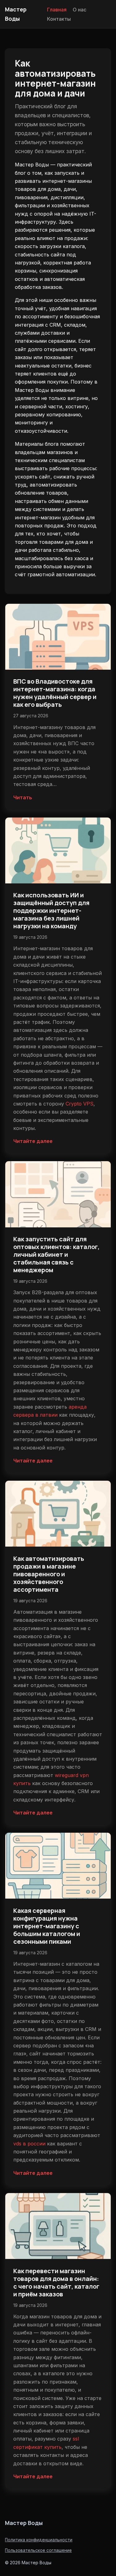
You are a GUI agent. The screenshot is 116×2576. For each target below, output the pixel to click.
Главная (57, 9)
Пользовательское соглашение (38, 2550)
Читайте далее (33, 1141)
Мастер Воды (24, 2523)
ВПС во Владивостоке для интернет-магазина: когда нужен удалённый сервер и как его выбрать (55, 693)
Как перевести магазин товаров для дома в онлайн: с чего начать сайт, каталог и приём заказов (56, 2282)
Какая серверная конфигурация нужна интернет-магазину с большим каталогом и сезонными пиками (47, 1926)
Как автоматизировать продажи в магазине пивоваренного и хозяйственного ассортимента (49, 1574)
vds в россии (29, 2144)
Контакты (59, 19)
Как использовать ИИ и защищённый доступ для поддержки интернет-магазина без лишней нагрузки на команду (51, 910)
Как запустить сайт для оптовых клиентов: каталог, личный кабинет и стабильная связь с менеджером (56, 1254)
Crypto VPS (79, 1104)
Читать (23, 797)
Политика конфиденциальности (39, 2540)
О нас (79, 9)
